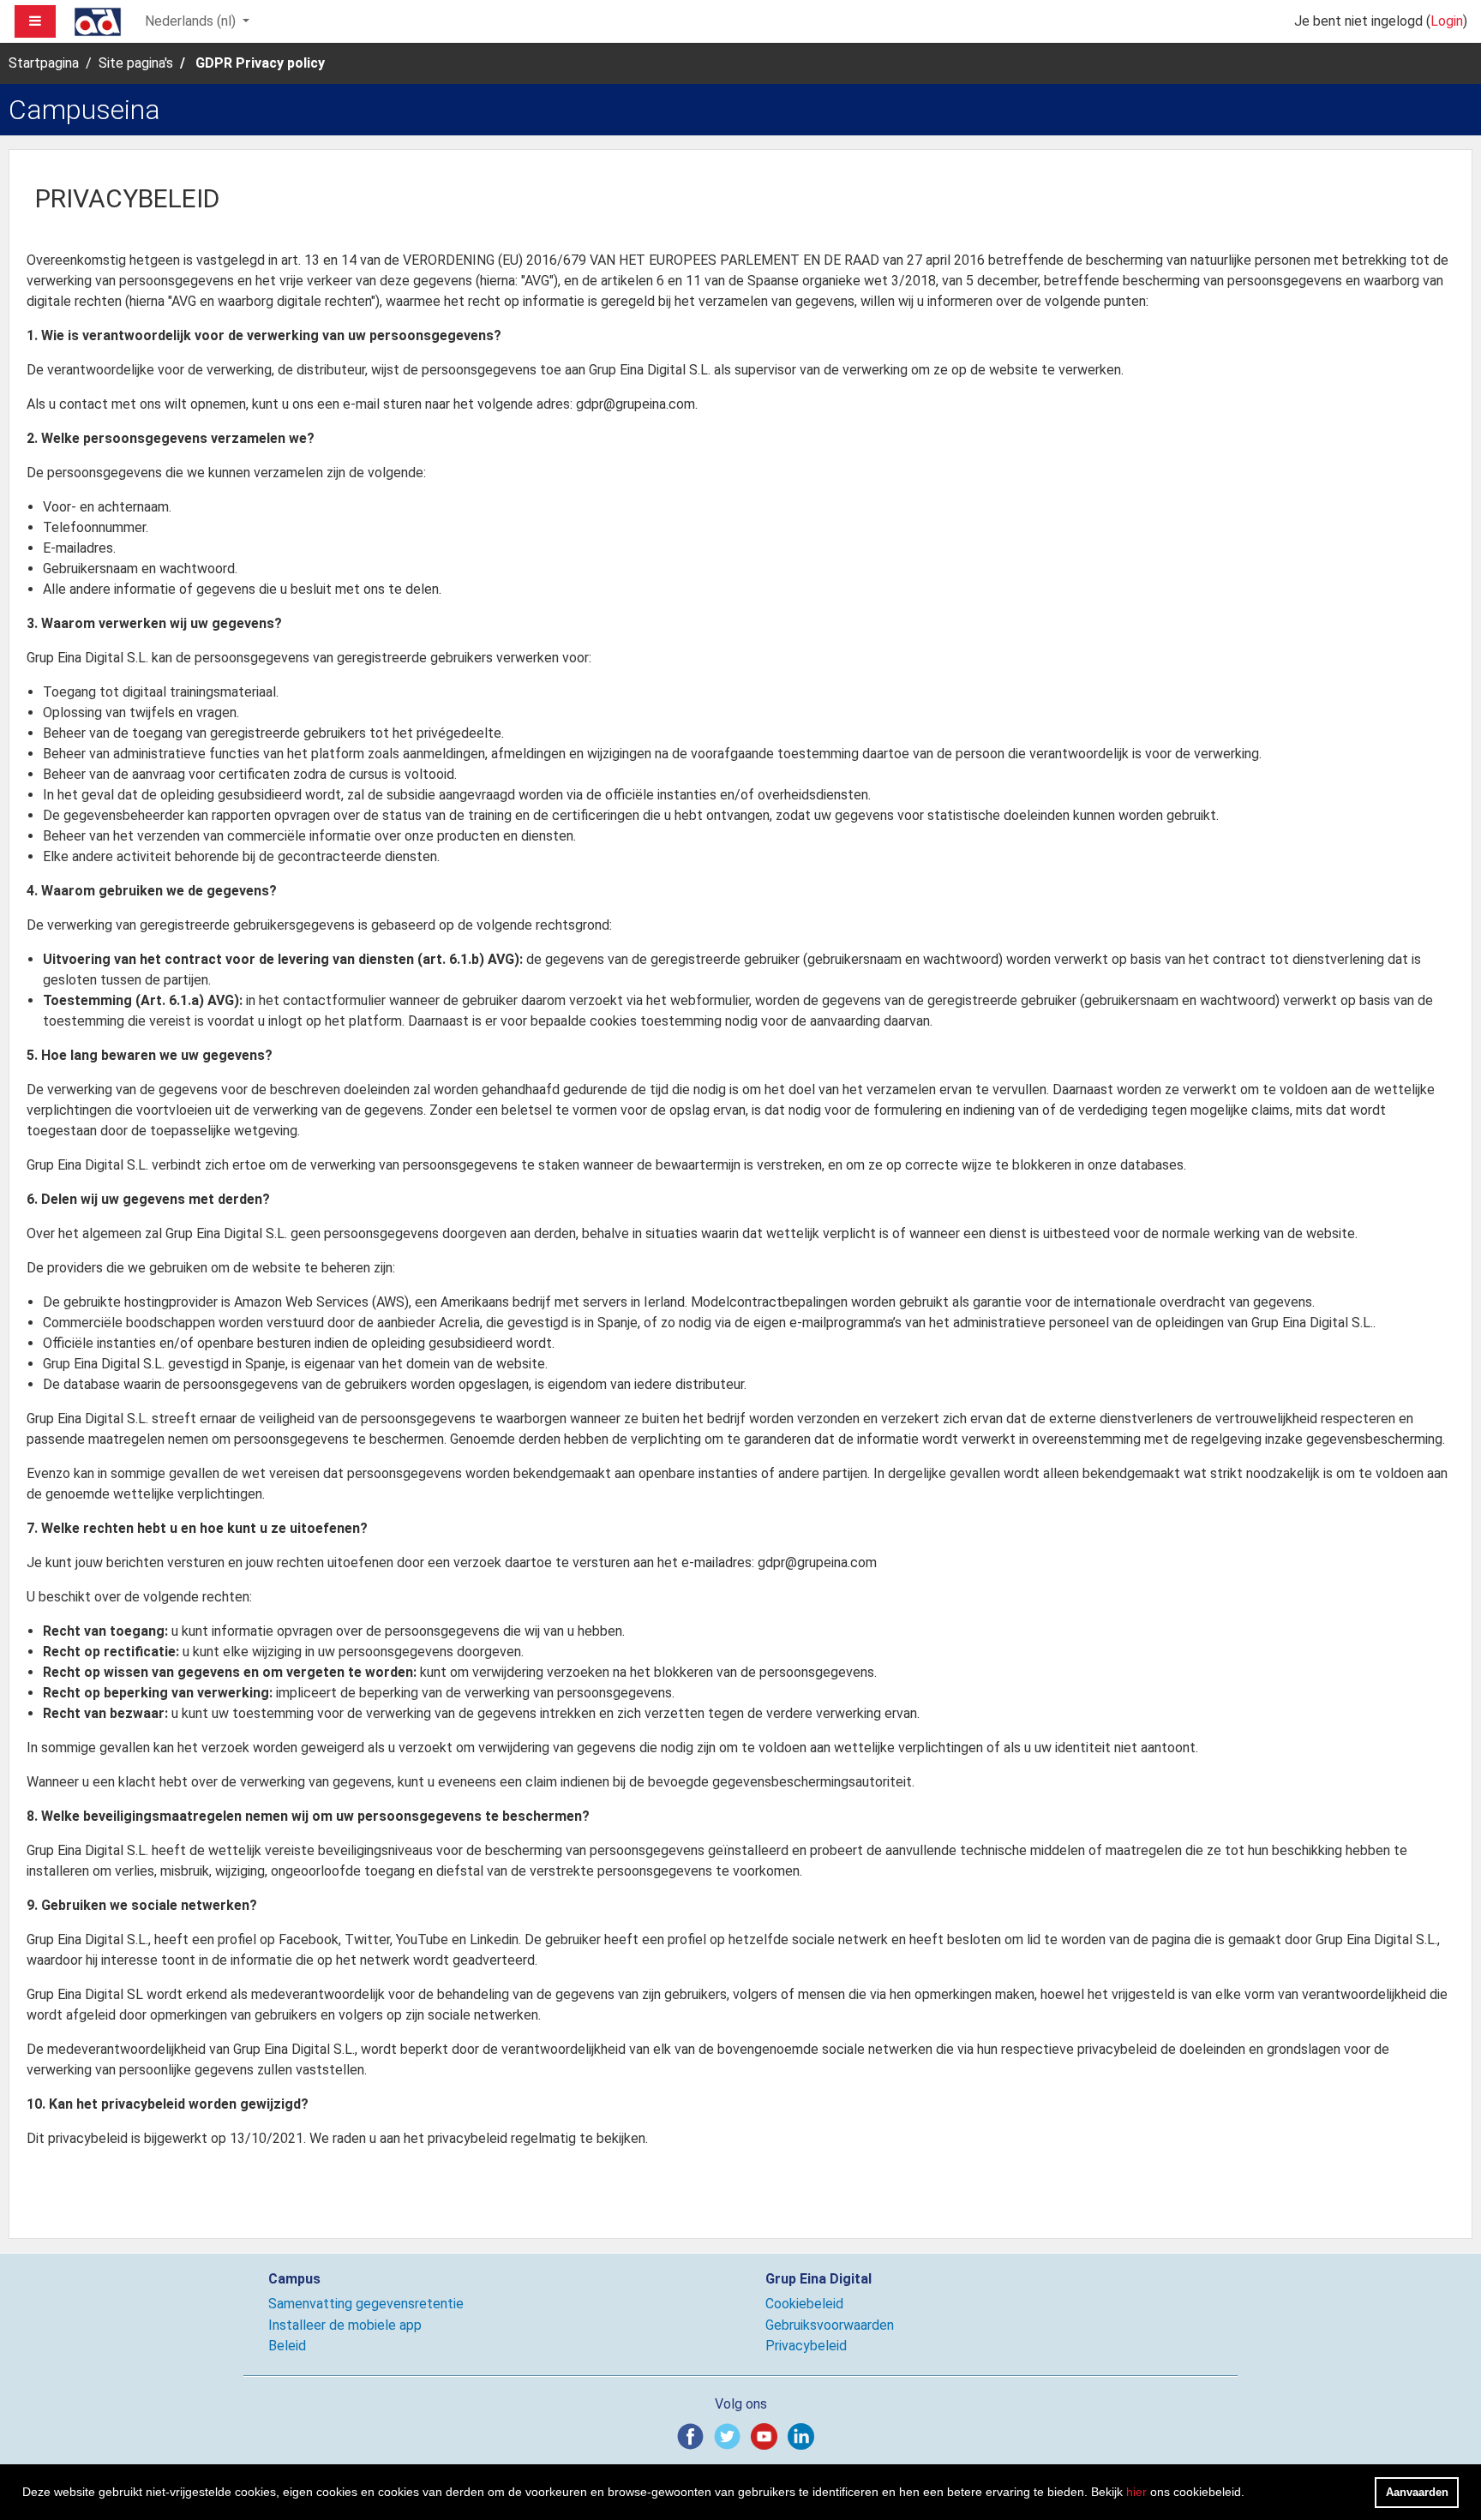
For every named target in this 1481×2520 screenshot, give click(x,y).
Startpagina (44, 63)
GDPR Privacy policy (260, 63)
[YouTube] (767, 2436)
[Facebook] (694, 2436)
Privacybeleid (806, 2346)
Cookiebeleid (804, 2304)
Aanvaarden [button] (1417, 2492)
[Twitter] (731, 2436)
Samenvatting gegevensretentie (366, 2304)
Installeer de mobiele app (345, 2325)
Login (1447, 21)
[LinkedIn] (804, 2436)
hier (1136, 2492)
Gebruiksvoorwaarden (830, 2325)
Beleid (287, 2346)
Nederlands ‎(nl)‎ (192, 21)
